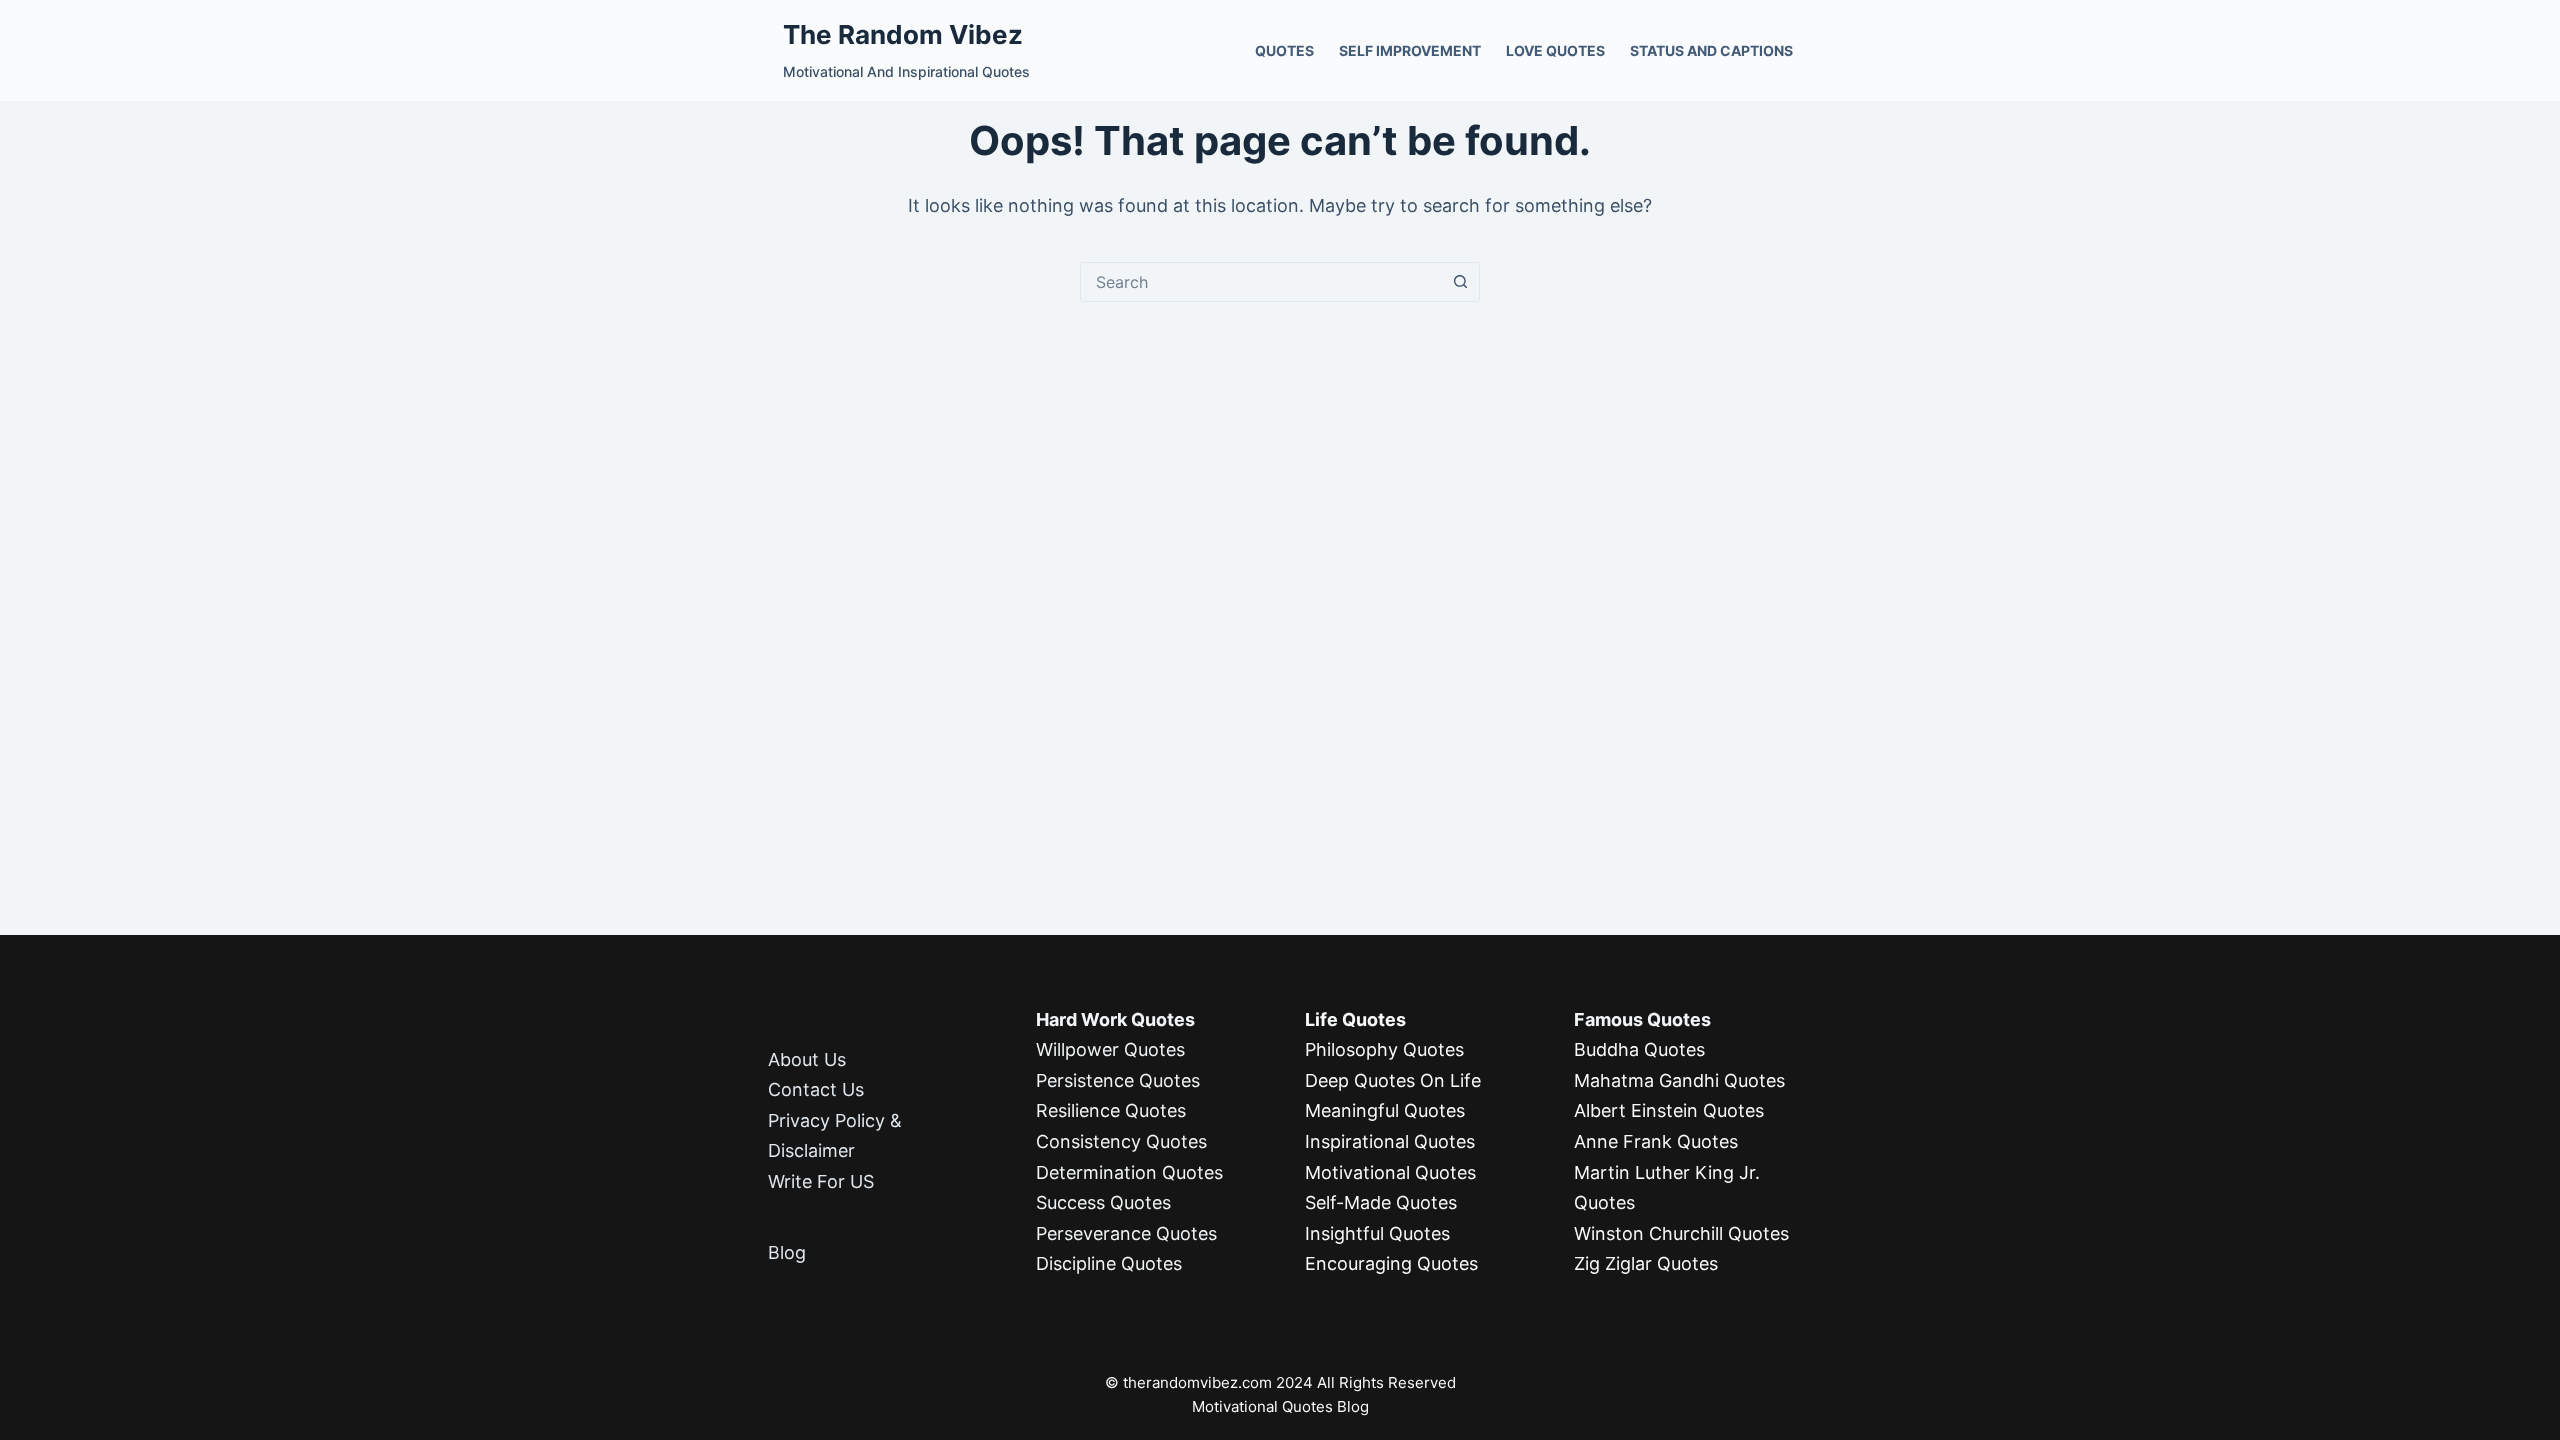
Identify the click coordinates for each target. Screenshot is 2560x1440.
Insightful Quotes (1377, 1233)
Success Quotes (1103, 1202)
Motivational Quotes (1390, 1172)
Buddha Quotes (1639, 1049)
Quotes (1284, 50)
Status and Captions (1711, 50)
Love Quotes (1555, 50)
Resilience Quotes (1111, 1110)
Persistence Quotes (1118, 1080)
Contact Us (816, 1089)
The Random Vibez (903, 34)
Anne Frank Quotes (1656, 1141)
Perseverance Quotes (1126, 1233)
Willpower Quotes (1110, 1049)
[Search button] (1460, 282)
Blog (787, 1252)
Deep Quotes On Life (1393, 1080)
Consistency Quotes (1121, 1141)
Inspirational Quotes (1390, 1141)
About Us (807, 1059)
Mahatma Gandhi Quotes (1679, 1080)
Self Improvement (1410, 50)
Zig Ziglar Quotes (1646, 1263)
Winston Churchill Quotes (1681, 1233)
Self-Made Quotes (1381, 1202)
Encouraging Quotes (1391, 1263)
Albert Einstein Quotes (1669, 1110)
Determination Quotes (1129, 1172)
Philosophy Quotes (1384, 1049)
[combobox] (1261, 282)
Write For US (821, 1181)
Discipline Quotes (1109, 1263)
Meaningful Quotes (1385, 1110)
